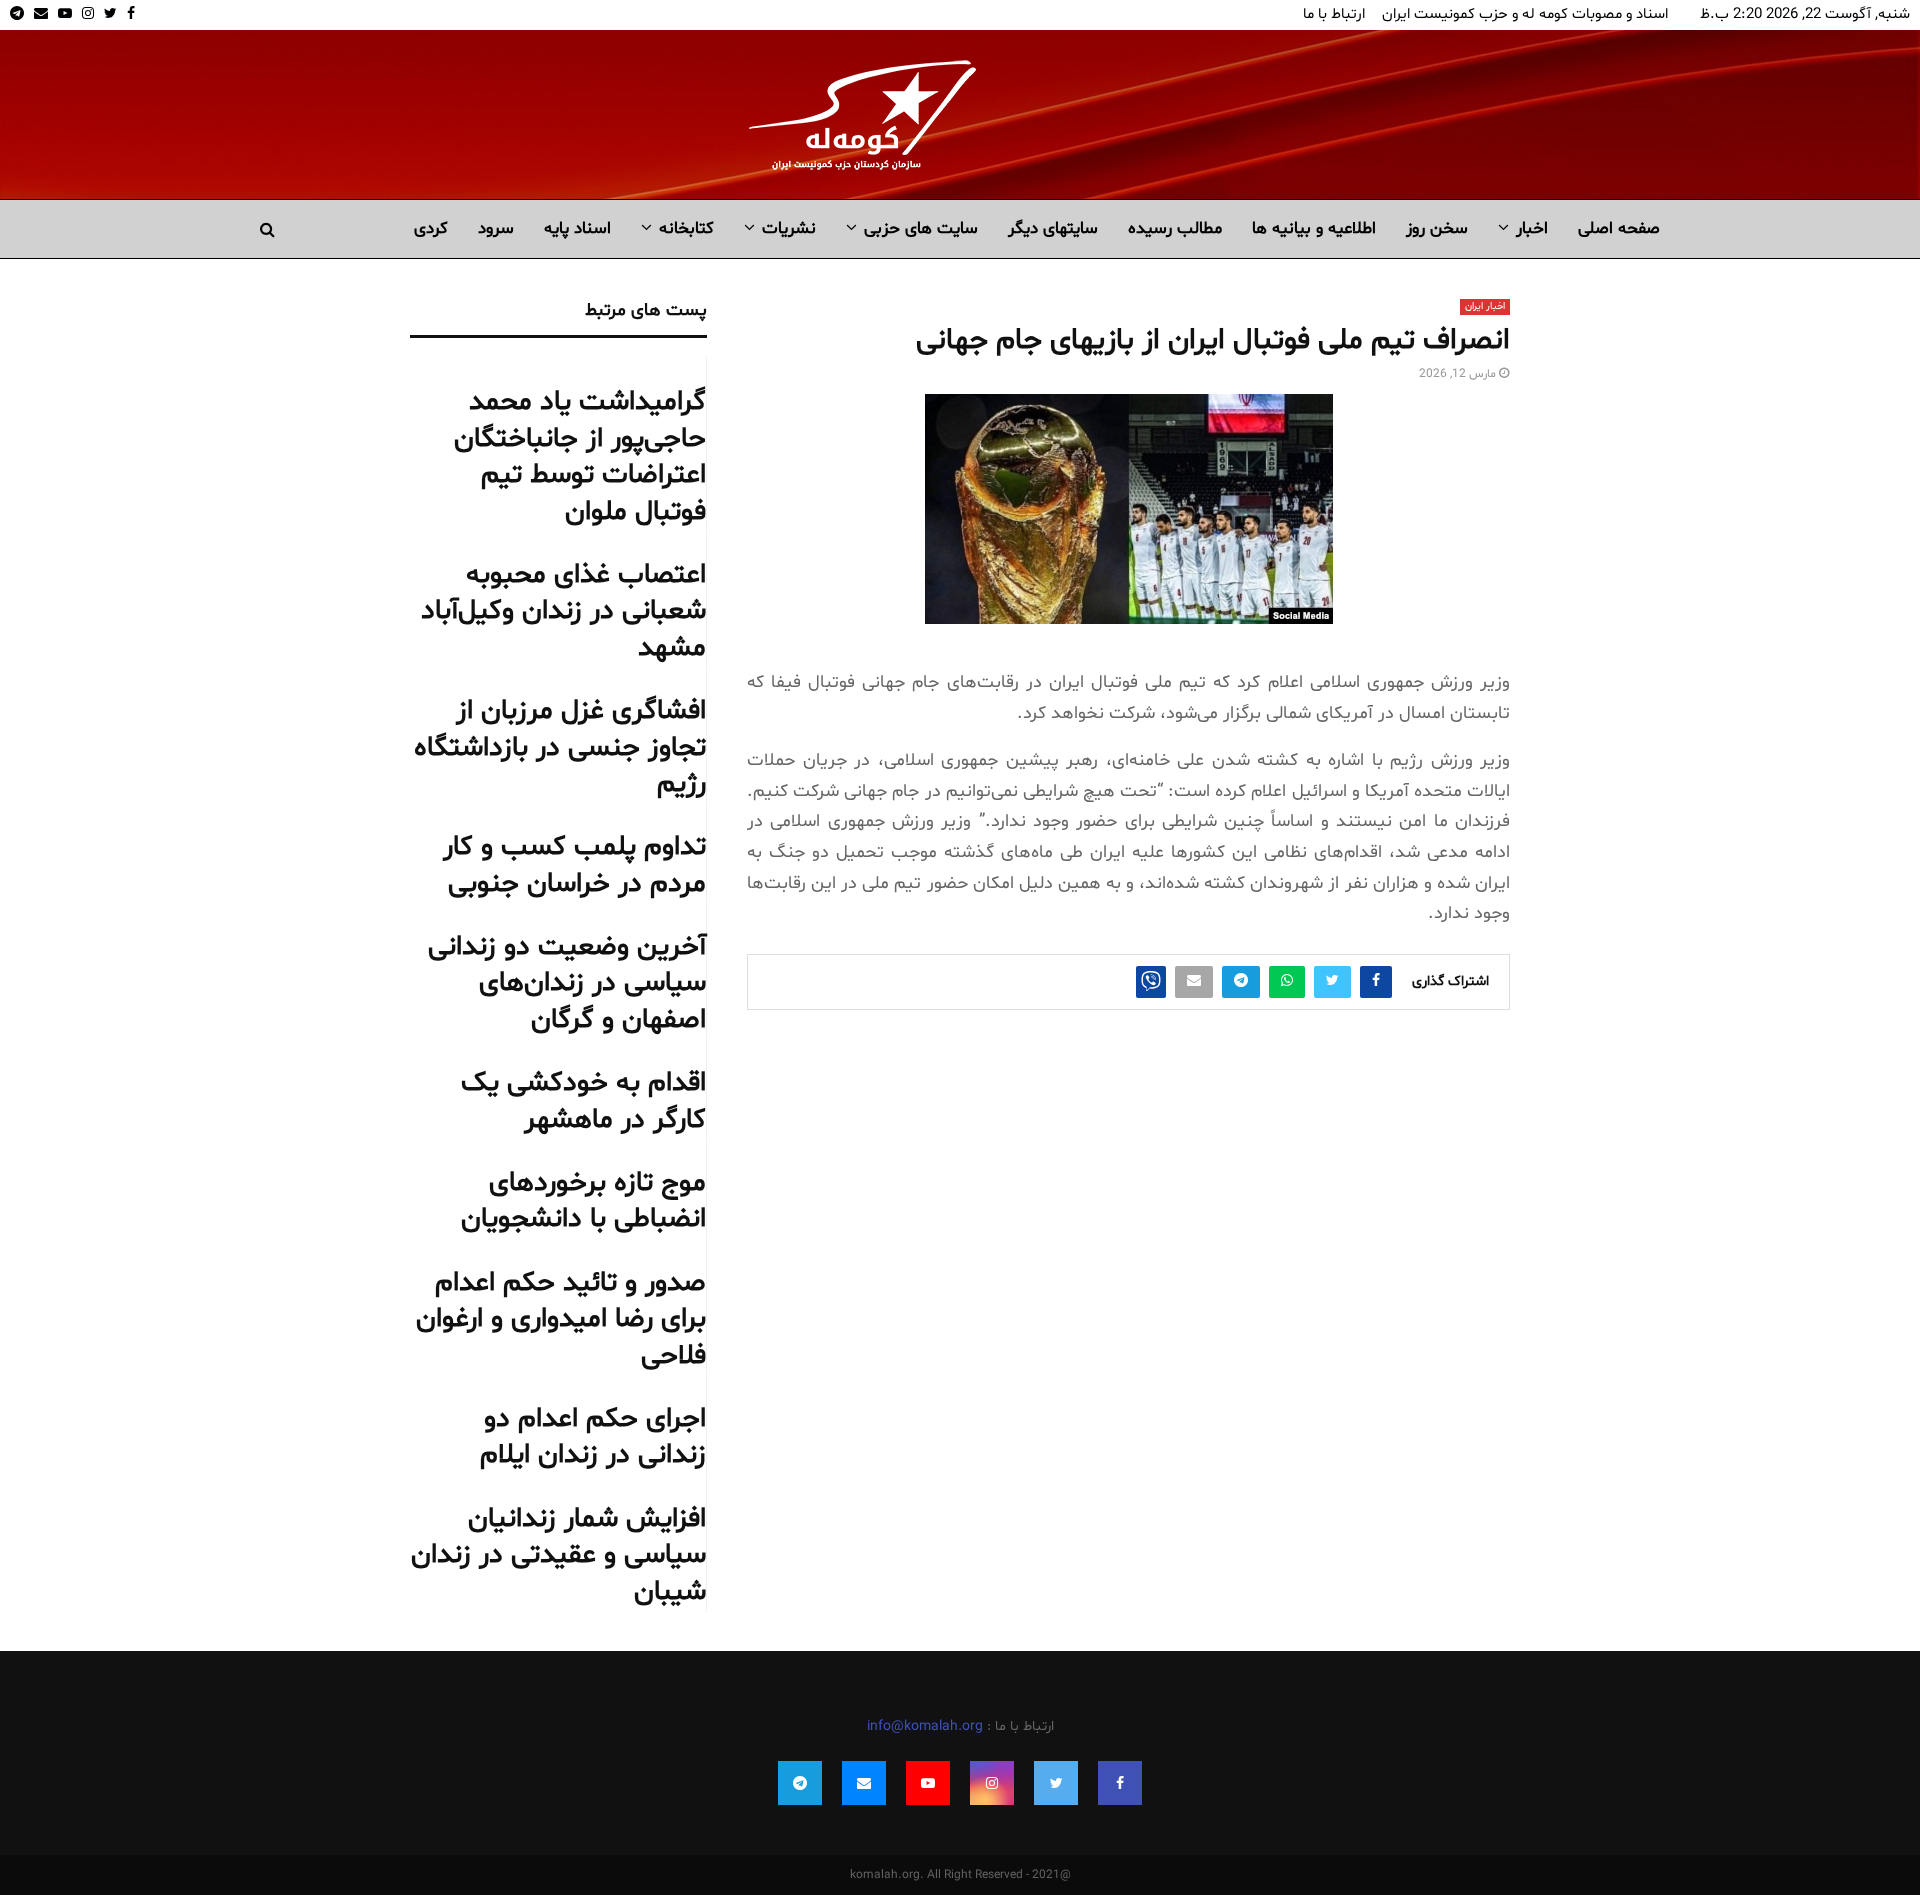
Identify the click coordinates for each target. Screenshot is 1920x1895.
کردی (431, 228)
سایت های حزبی (921, 228)
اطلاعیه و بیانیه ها (1314, 228)
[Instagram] (992, 1783)
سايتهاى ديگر (1053, 228)
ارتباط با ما (1334, 14)
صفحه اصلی (1619, 228)
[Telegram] (800, 1783)
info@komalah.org (925, 1726)
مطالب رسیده (1175, 228)
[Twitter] (1056, 1783)
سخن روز (1437, 228)
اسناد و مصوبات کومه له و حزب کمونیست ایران (1525, 14)
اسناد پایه (577, 228)
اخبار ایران (1485, 306)
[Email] (864, 1783)
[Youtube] (928, 1783)
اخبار (1532, 228)
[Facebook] (1120, 1783)
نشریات (789, 228)
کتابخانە (686, 228)
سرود (496, 228)
